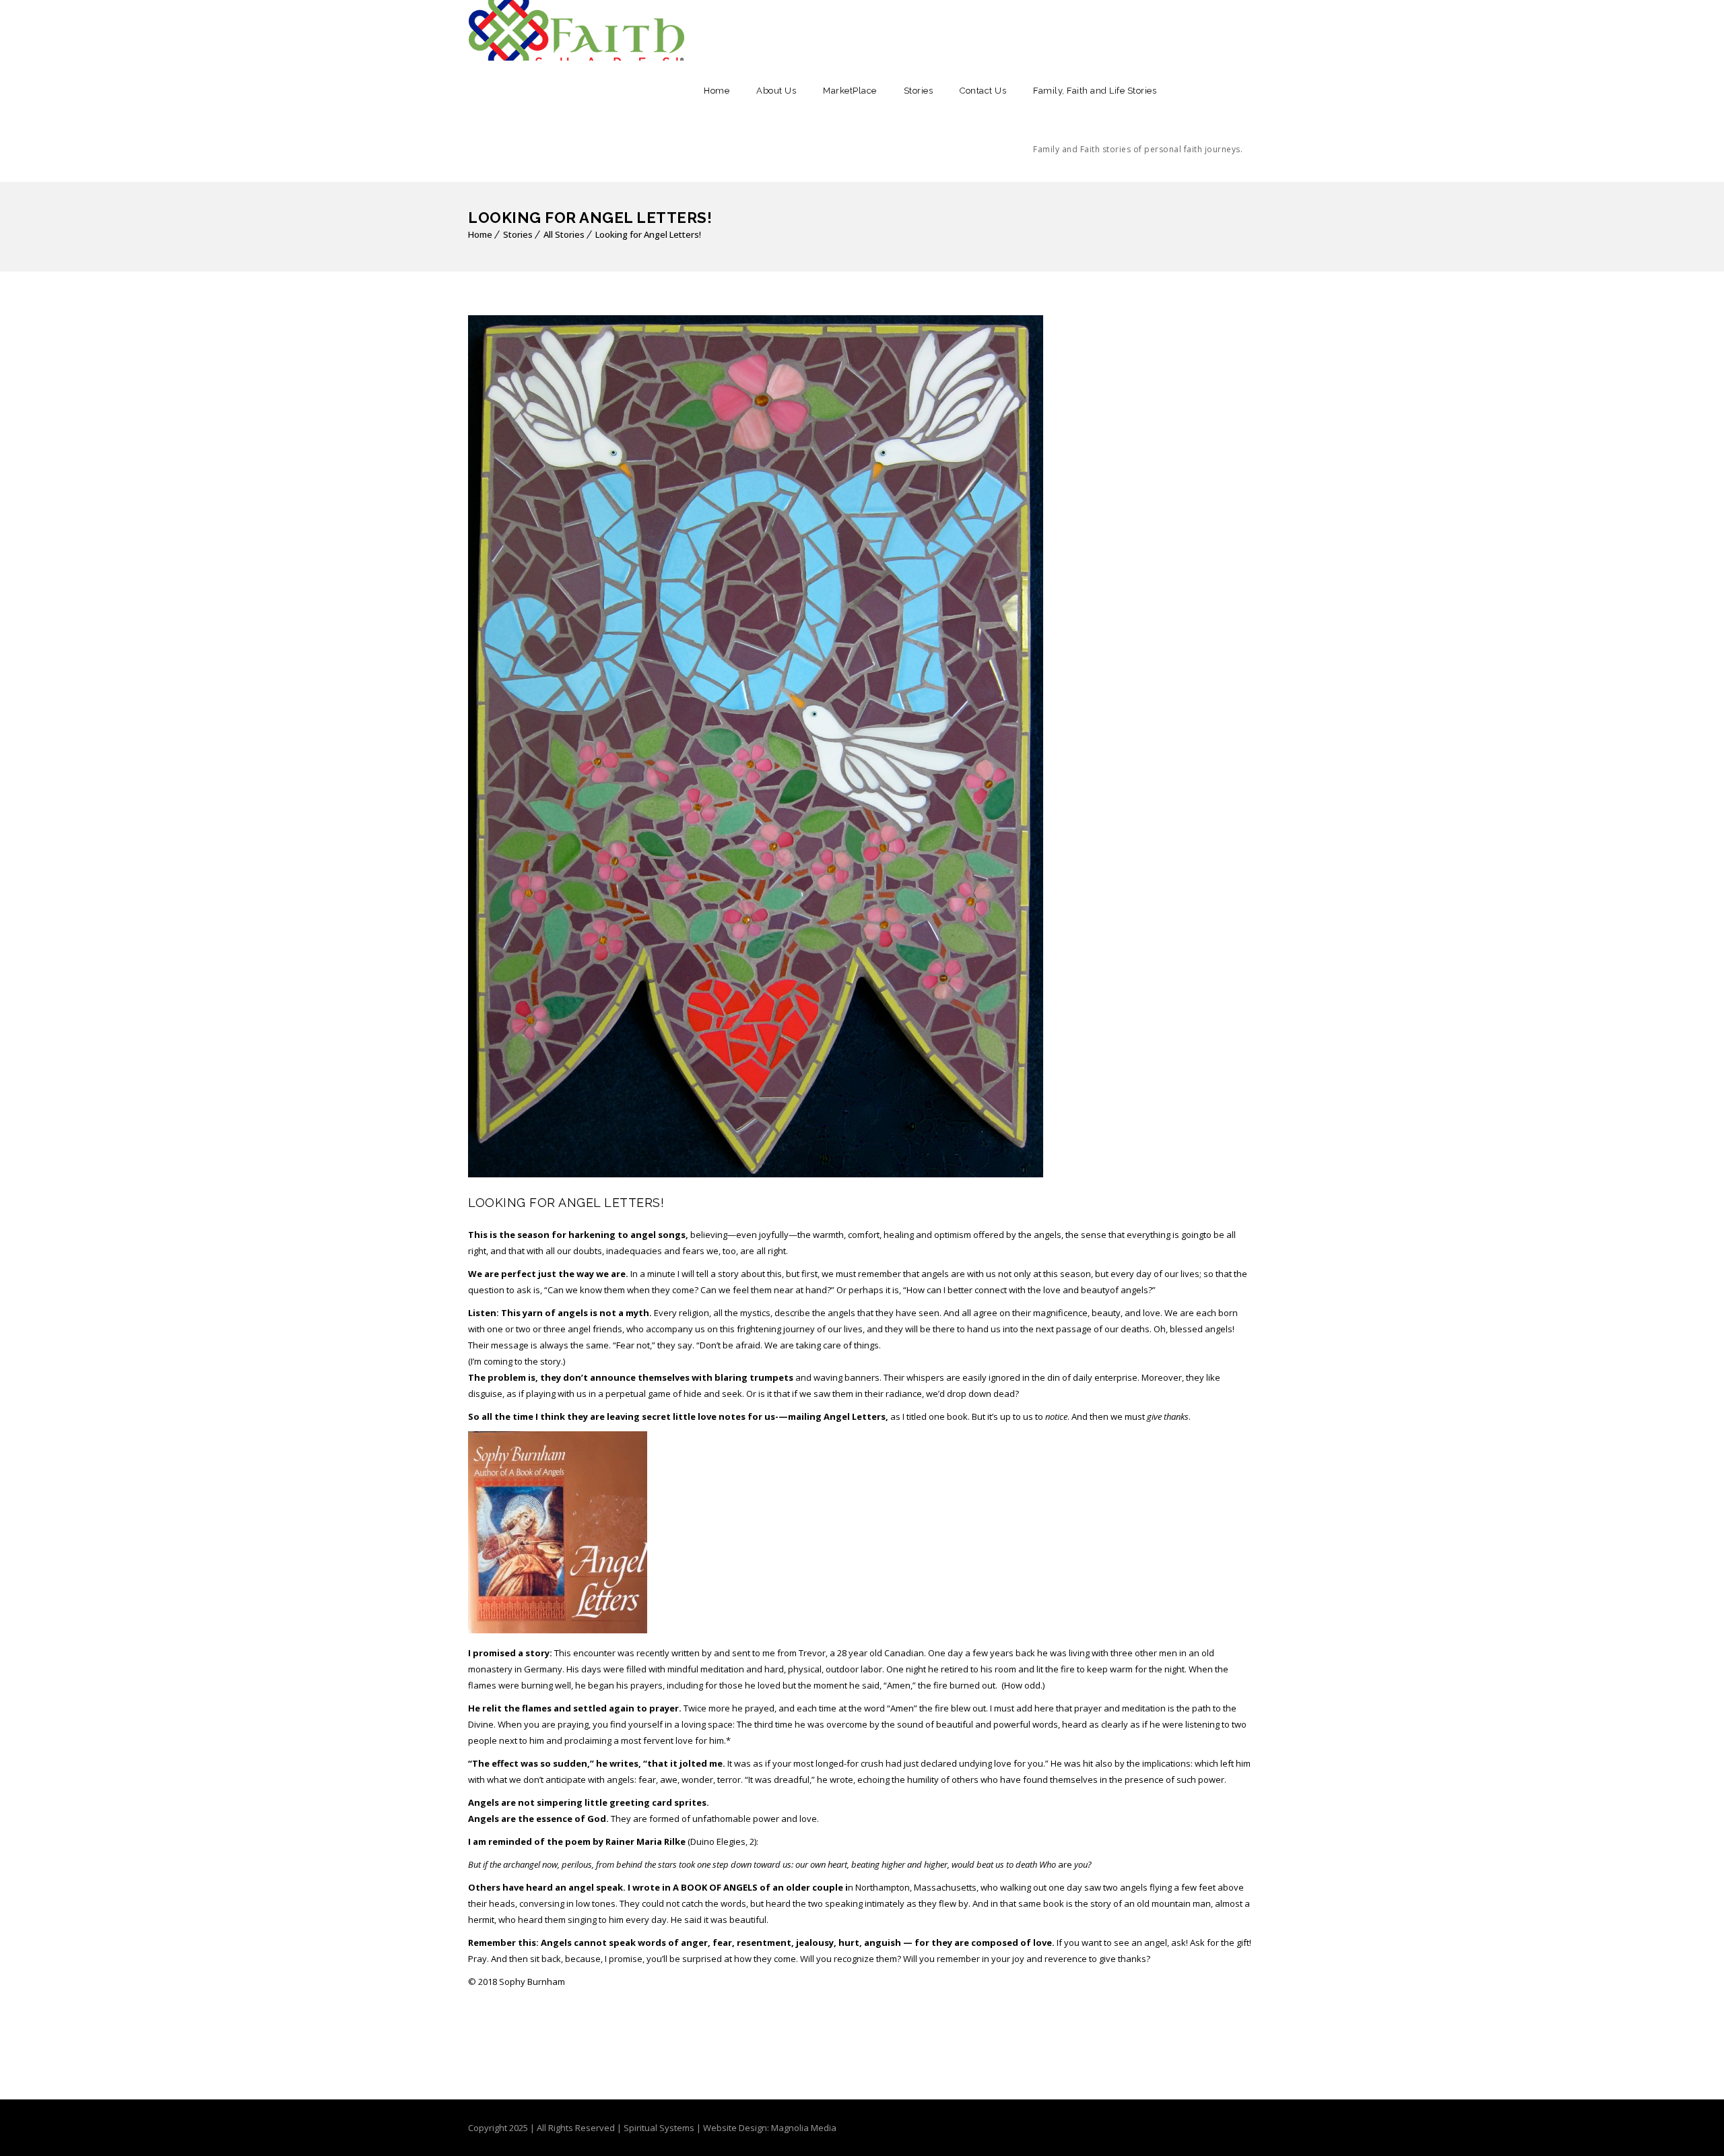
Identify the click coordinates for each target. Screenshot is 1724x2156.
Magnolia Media (804, 2128)
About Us (776, 91)
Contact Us (983, 91)
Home (717, 91)
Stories (919, 91)
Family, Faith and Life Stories (1138, 120)
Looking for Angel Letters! (648, 234)
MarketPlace (850, 91)
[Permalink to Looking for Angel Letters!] (756, 1174)
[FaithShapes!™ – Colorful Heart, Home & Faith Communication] (577, 30)
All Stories (564, 234)
